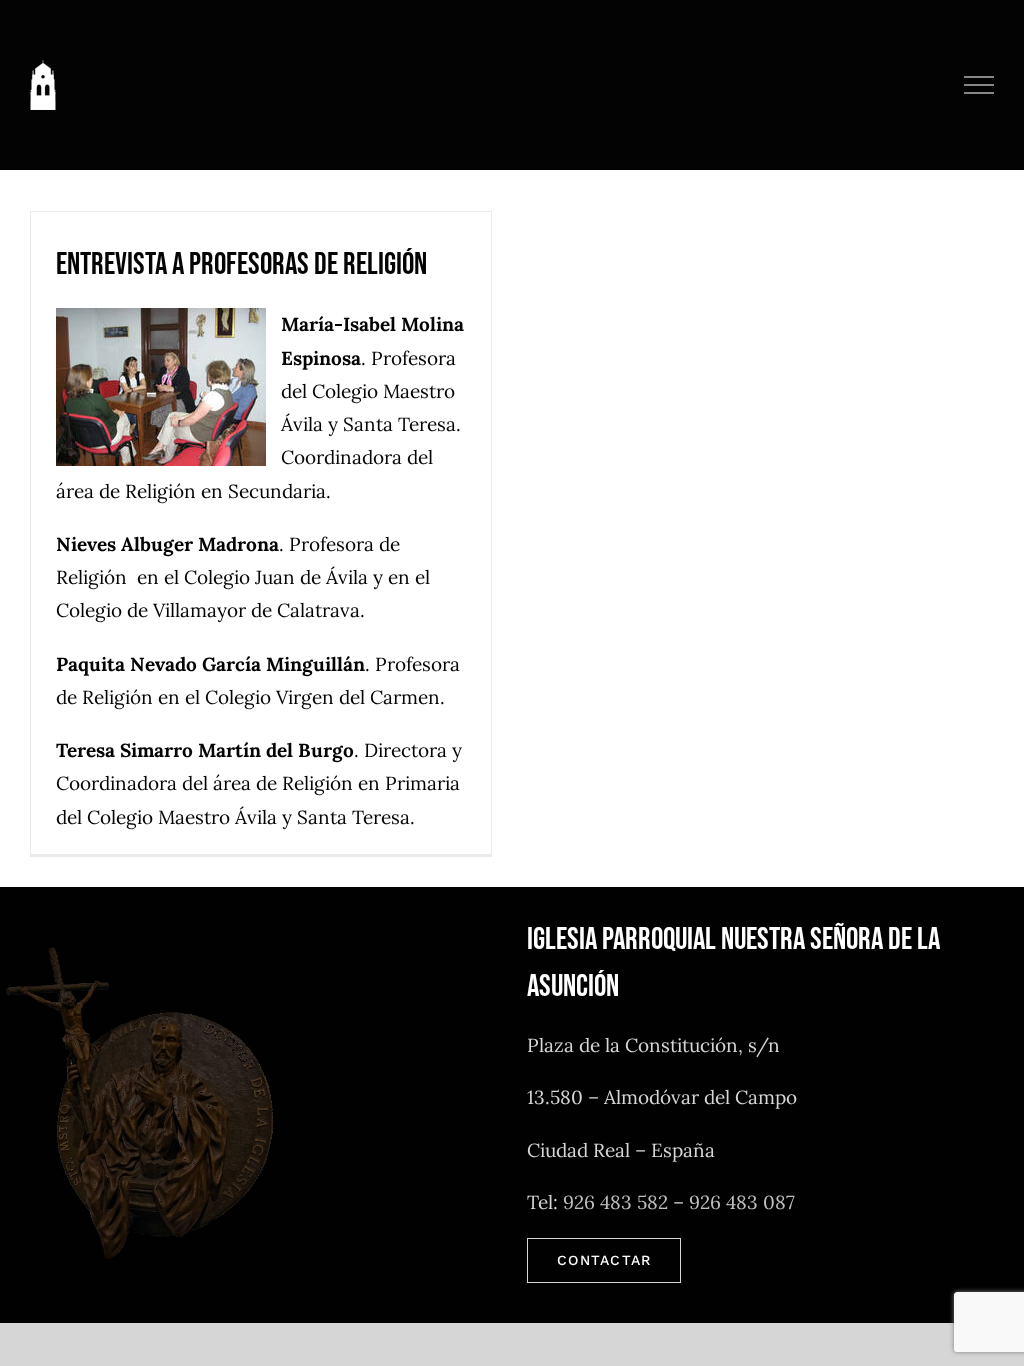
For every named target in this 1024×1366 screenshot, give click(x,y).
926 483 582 (615, 1202)
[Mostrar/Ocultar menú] (979, 85)
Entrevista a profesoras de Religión (241, 264)
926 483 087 (742, 1202)
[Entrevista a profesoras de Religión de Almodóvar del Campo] (168, 387)
